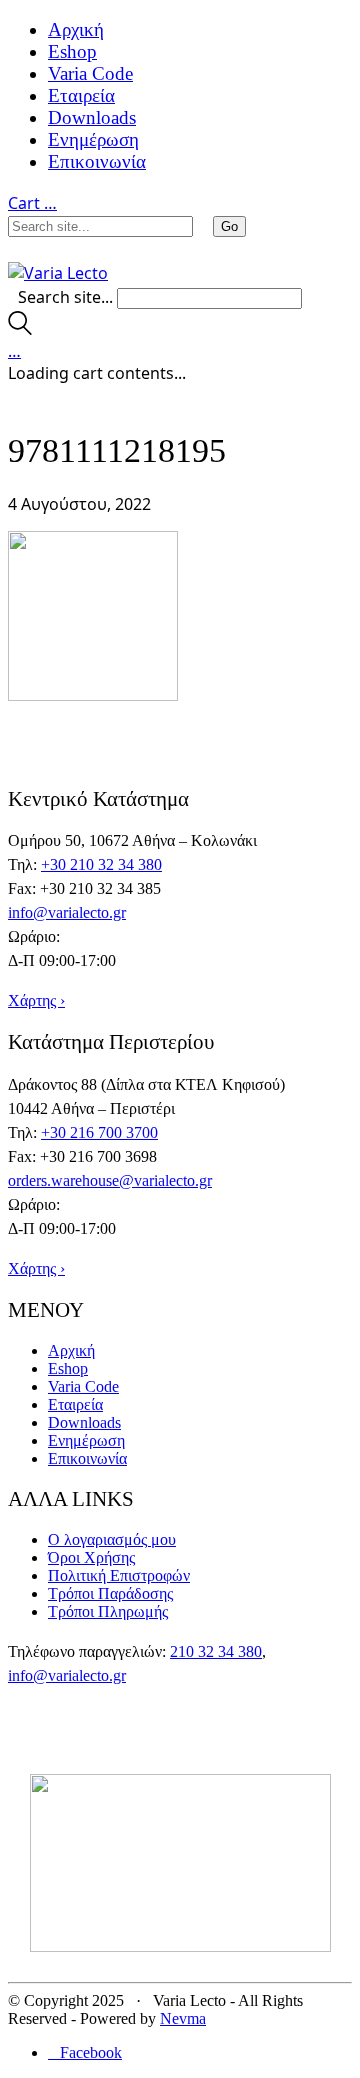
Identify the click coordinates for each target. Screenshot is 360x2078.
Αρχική (76, 29)
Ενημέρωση (93, 139)
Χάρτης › (36, 1000)
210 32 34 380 (216, 1651)
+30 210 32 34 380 (101, 864)
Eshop (72, 51)
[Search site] (20, 329)
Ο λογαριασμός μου (112, 1539)
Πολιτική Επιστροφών (119, 1575)
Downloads (92, 117)
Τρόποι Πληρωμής (108, 1611)
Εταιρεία (81, 95)
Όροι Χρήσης (91, 1557)
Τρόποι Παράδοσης (110, 1593)
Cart (32, 203)
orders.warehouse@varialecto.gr (110, 1180)
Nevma (183, 2018)
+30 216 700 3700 (99, 1132)
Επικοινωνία (97, 161)
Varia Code (90, 73)
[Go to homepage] (58, 273)
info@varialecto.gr (67, 912)
